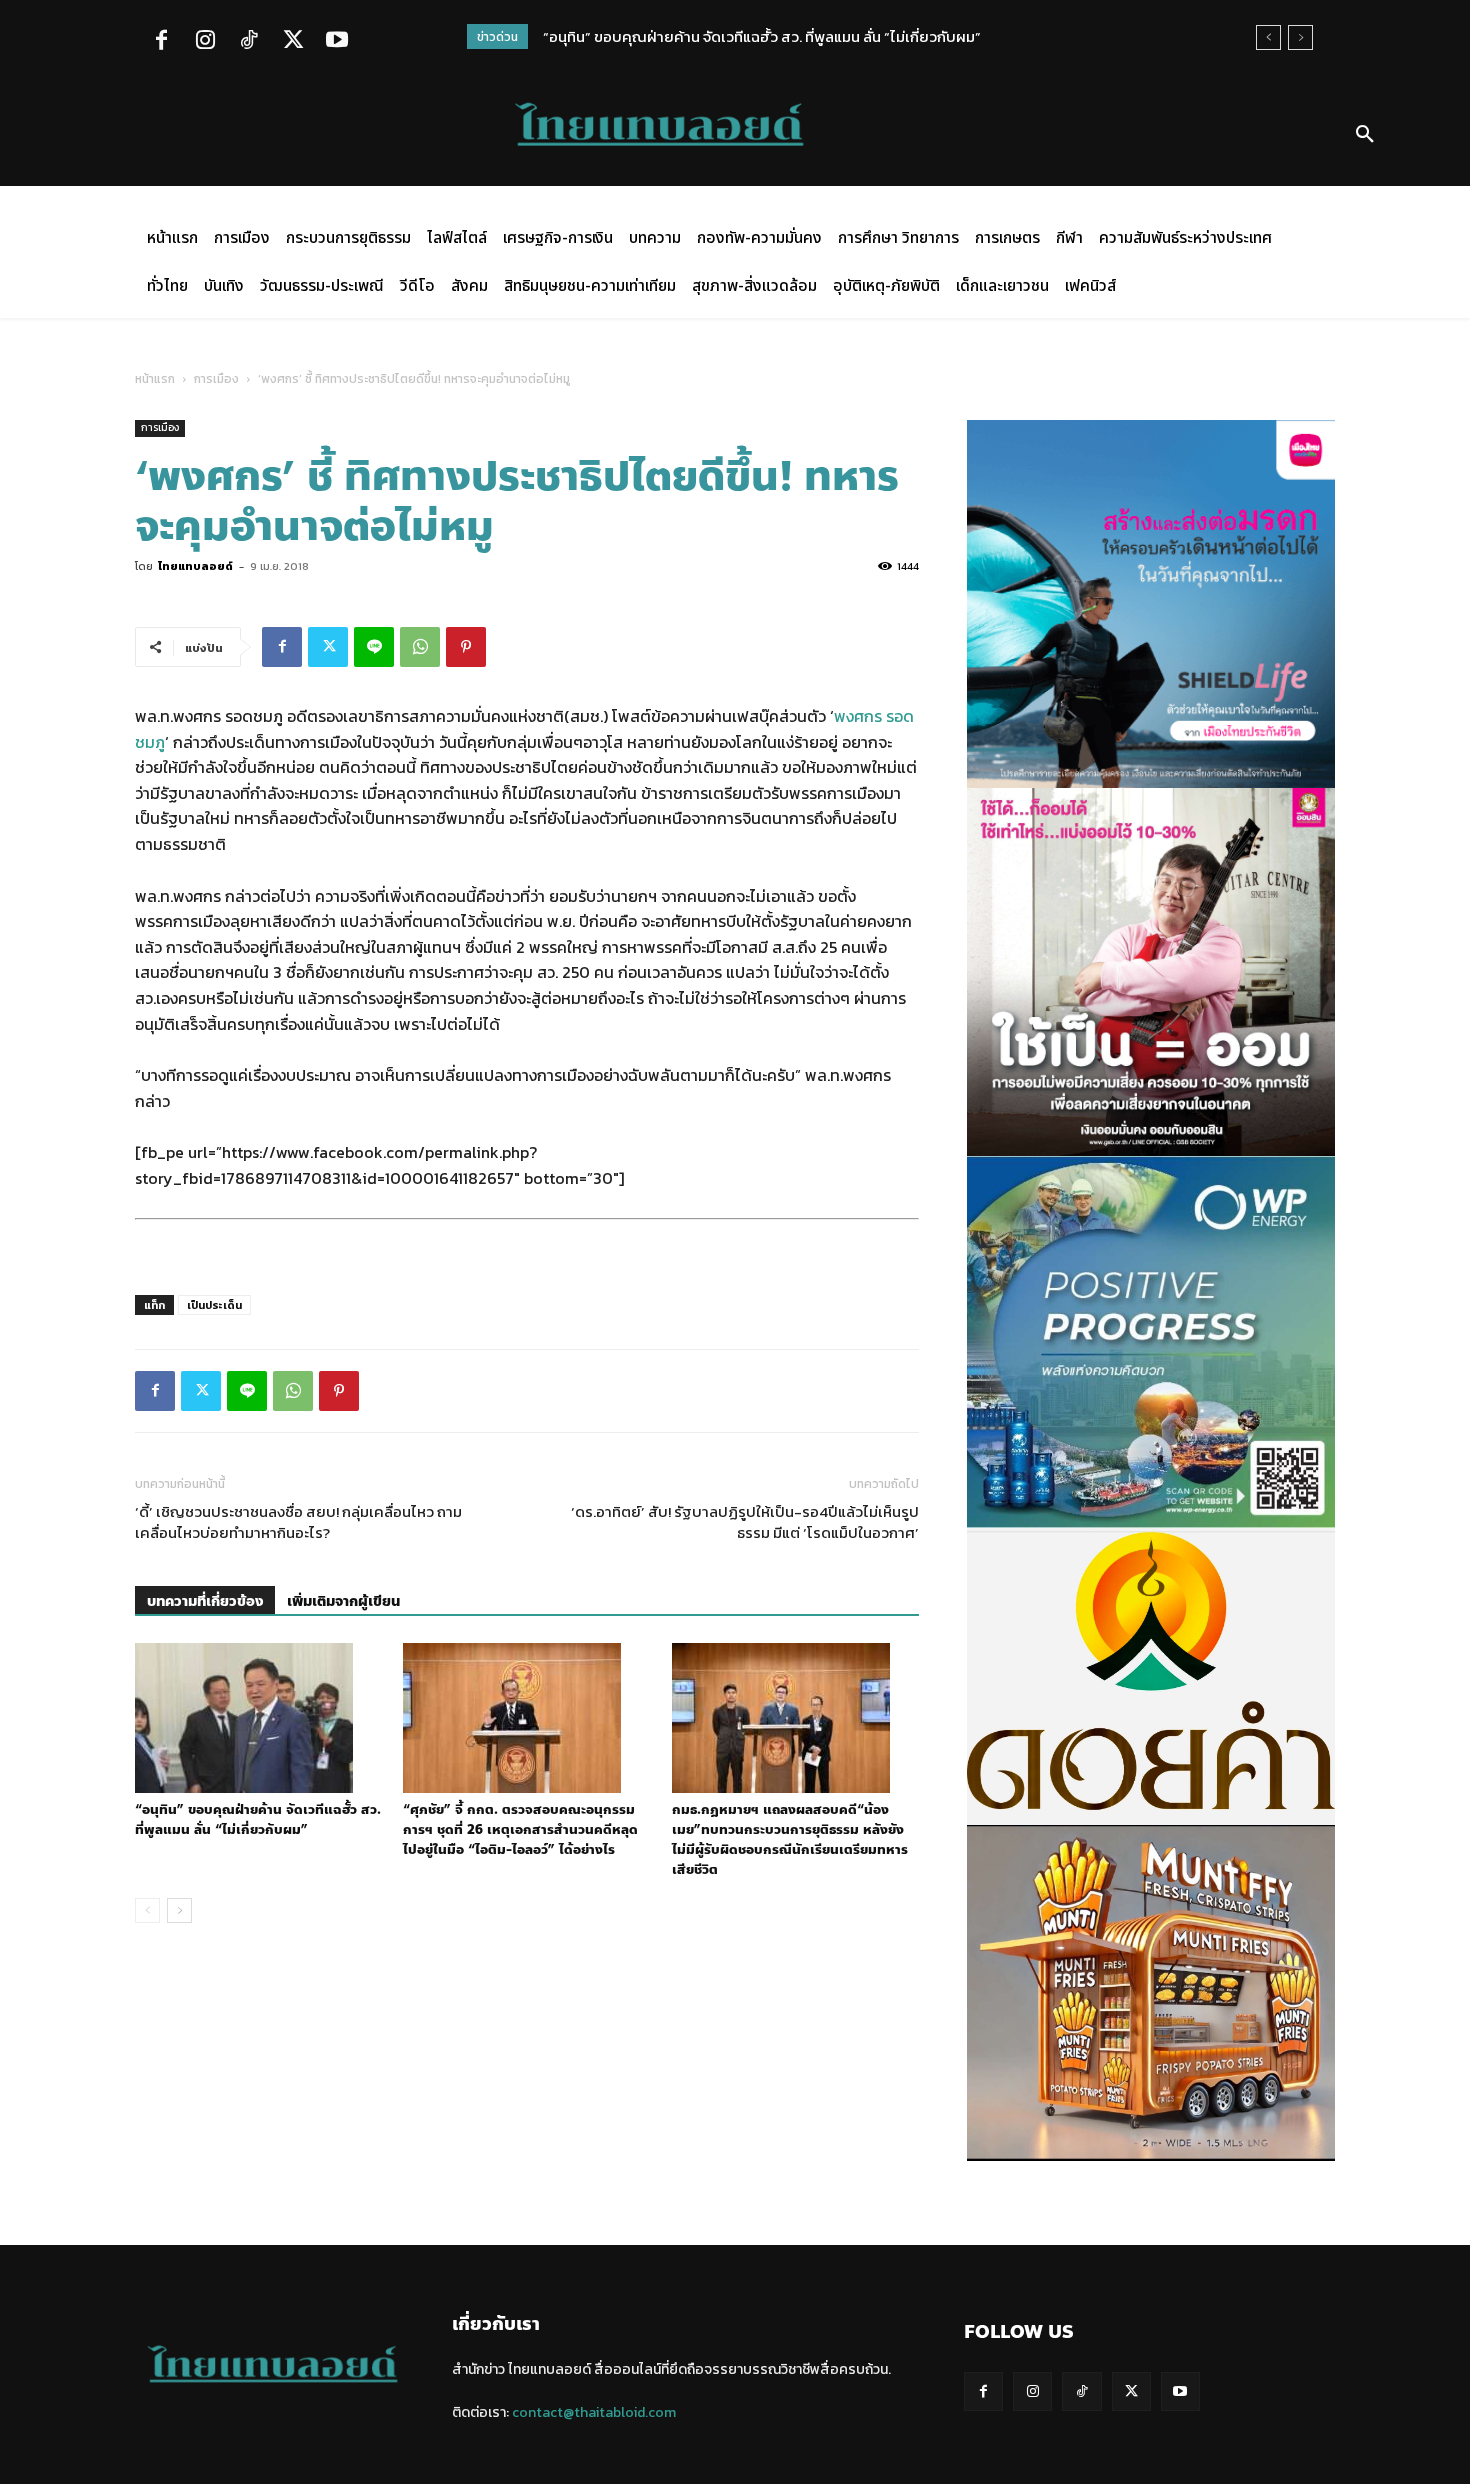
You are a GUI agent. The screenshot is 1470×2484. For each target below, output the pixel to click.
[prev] (1268, 37)
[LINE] (374, 647)
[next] (1300, 37)
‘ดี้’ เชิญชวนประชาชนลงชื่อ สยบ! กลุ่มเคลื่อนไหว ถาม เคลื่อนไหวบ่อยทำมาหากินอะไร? (298, 1522)
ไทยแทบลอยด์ (195, 566)
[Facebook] (161, 42)
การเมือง (216, 379)
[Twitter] (293, 42)
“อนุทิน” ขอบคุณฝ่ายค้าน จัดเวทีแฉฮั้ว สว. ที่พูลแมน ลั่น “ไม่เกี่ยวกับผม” (762, 36)
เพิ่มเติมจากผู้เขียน (343, 1601)
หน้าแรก (155, 379)
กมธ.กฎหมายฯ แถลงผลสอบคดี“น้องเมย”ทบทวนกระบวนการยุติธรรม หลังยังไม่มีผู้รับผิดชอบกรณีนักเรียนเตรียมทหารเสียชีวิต (790, 1840)
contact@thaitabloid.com (594, 2412)
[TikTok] (249, 42)
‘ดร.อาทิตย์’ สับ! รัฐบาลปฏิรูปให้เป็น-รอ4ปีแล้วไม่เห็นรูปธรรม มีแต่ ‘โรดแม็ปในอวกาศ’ (745, 1522)
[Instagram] (205, 42)
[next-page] (179, 1910)
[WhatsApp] (420, 647)
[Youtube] (337, 42)
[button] (1365, 135)
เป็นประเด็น (214, 1305)
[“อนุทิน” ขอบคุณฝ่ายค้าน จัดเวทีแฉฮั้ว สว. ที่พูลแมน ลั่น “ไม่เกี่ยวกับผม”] (258, 1718)
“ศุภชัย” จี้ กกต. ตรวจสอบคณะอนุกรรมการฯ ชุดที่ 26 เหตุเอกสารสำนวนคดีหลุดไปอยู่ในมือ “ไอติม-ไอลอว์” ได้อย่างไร (520, 1830)
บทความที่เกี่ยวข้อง (205, 1601)
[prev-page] (147, 1910)
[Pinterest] (466, 647)
